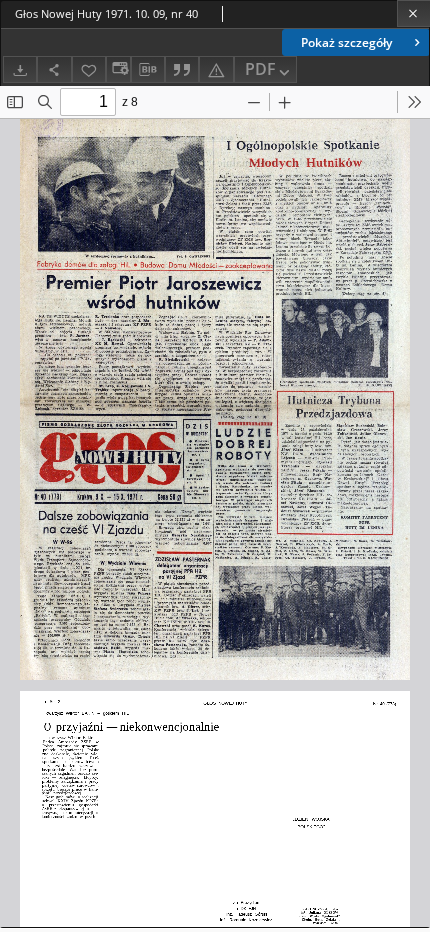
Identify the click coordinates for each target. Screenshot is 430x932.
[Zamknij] (413, 13)
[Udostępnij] (54, 69)
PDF (260, 69)
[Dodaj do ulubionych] (89, 69)
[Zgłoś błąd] (216, 69)
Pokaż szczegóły (346, 42)
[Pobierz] (20, 69)
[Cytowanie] (182, 69)
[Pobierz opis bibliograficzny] (148, 70)
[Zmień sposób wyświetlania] (118, 69)
